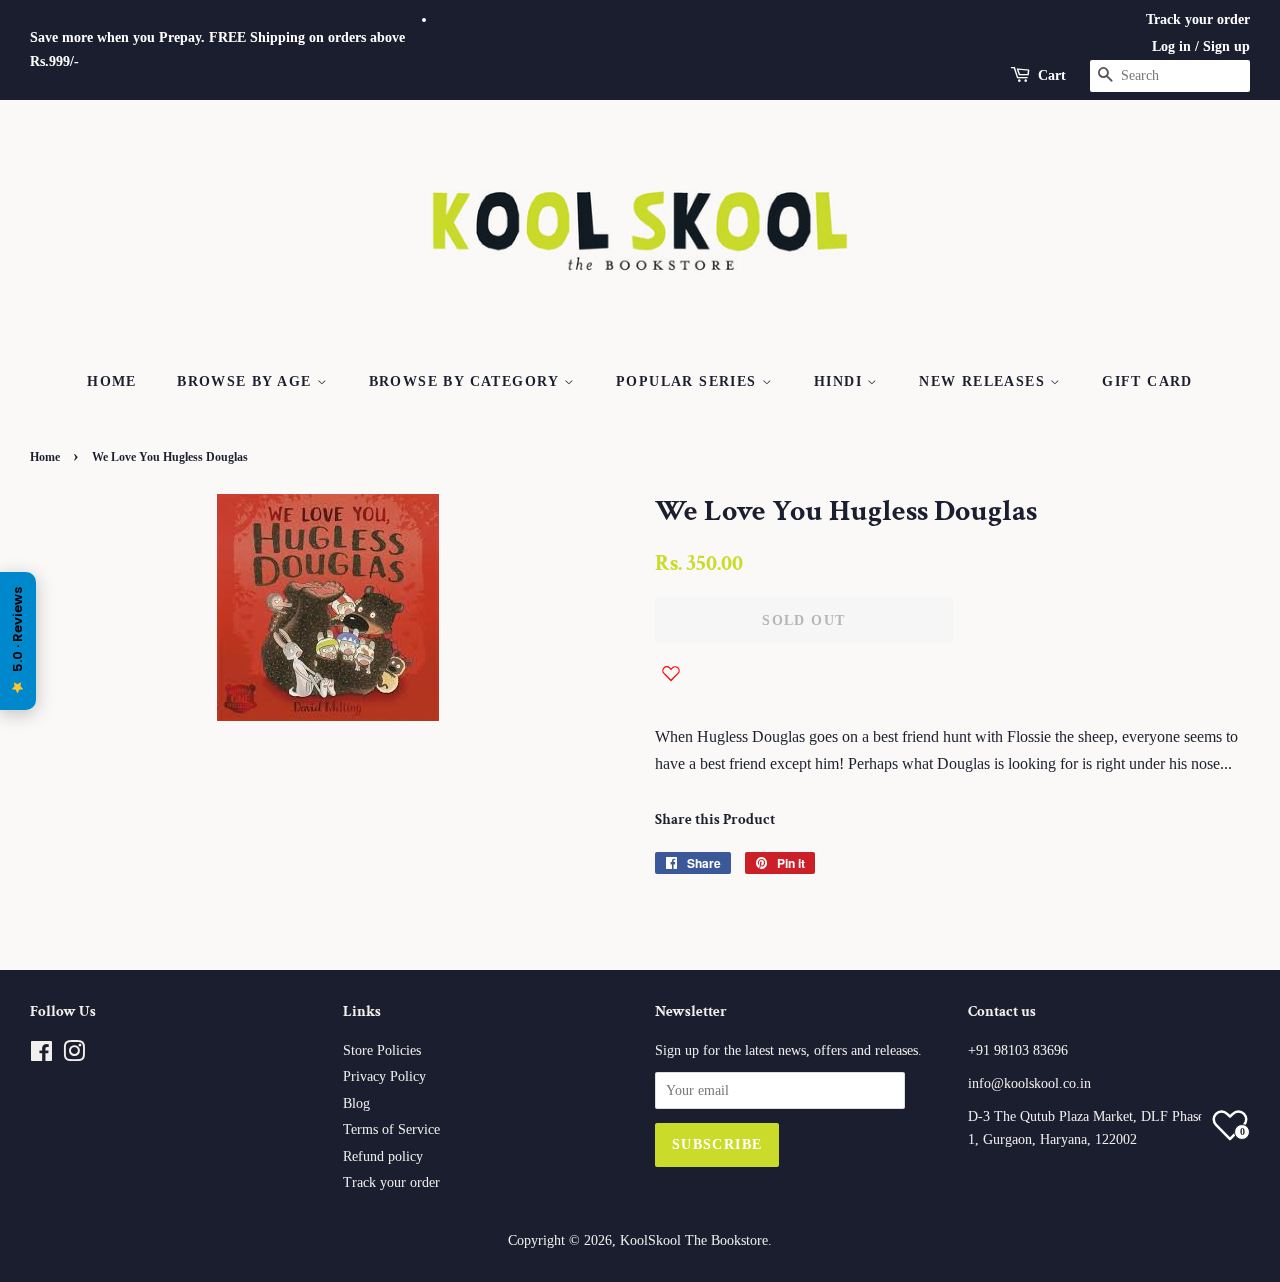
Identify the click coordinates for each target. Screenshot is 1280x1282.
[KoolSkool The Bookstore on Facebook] (41, 1055)
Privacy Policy (384, 1076)
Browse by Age (247, 381)
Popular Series (689, 381)
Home (112, 381)
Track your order (1198, 19)
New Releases (984, 381)
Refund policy (383, 1156)
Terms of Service (391, 1129)
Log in (1171, 46)
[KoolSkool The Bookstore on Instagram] (74, 1055)
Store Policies (382, 1050)
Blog (356, 1103)
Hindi (840, 381)
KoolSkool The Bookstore (694, 1240)
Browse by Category (467, 381)
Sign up (1226, 46)
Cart (1052, 75)
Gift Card (1147, 381)
